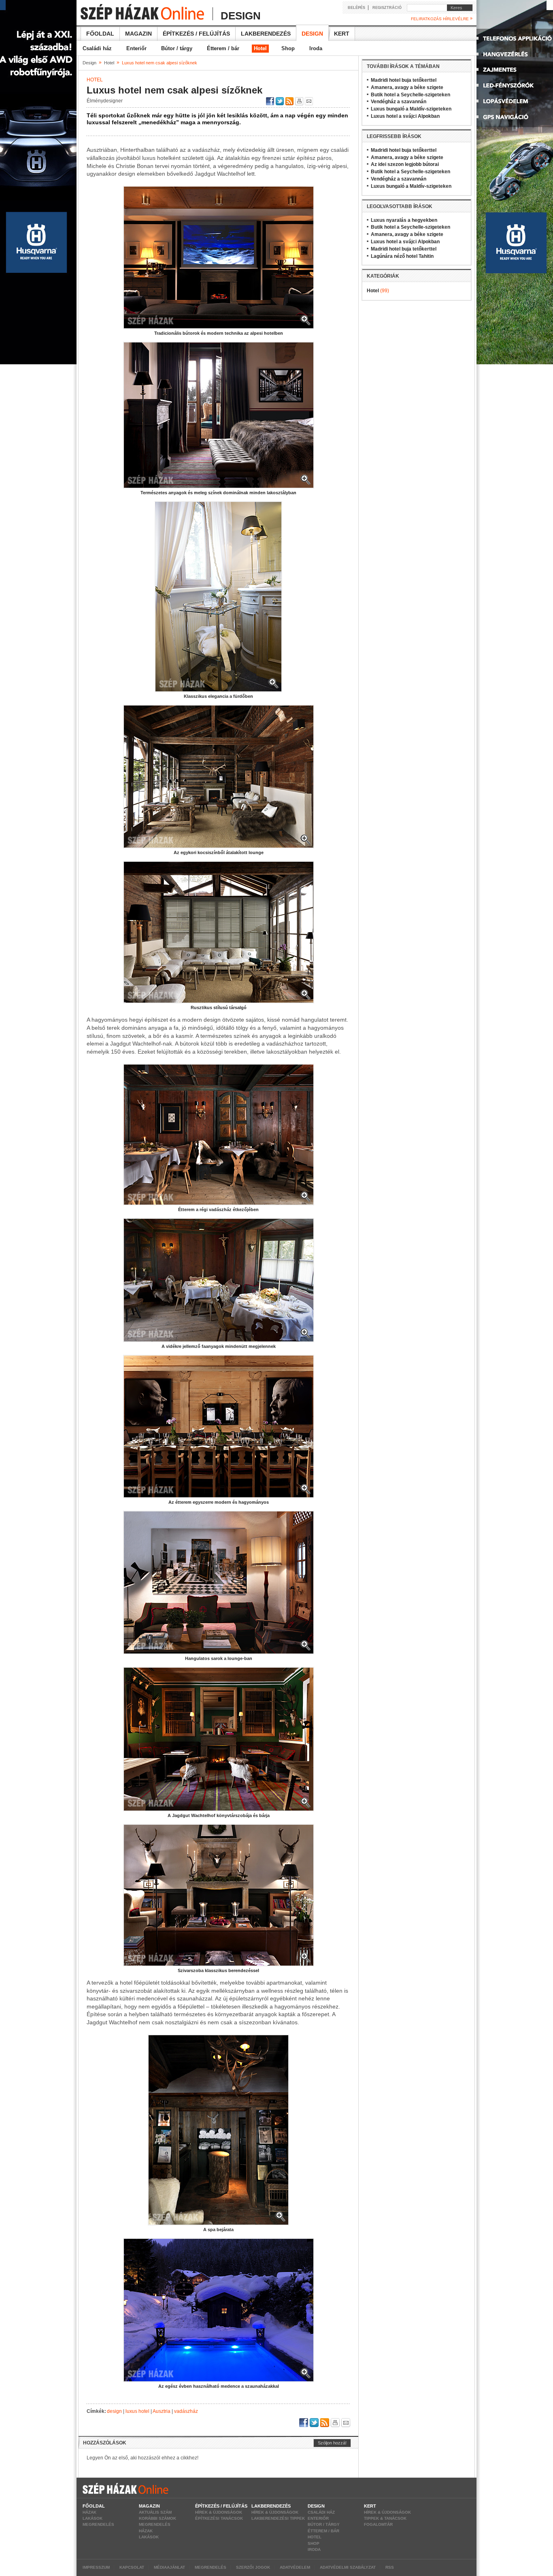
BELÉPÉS (356, 8)
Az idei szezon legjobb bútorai (405, 164)
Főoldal (100, 34)
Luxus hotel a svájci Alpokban (405, 116)
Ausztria (162, 2411)
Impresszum (96, 2567)
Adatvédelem (295, 2567)
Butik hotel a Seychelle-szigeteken (410, 95)
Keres (455, 8)
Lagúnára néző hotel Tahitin (402, 256)
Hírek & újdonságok (219, 2512)
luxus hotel (137, 2411)
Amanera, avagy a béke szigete (407, 87)
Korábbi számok (157, 2518)
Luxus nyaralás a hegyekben (404, 220)
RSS (390, 2567)
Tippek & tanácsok (385, 2518)
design (114, 2411)
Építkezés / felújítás (196, 34)
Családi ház (97, 48)
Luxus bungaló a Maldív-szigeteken (411, 109)
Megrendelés (98, 2524)
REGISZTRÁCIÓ (387, 8)
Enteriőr (136, 48)
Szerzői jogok (253, 2567)
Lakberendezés (266, 34)
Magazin (138, 34)
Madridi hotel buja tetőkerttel (404, 80)
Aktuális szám (155, 2512)
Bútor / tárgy (177, 48)
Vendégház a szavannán (399, 102)
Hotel (260, 48)
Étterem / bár (223, 48)
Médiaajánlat (169, 2567)
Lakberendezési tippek (278, 2518)
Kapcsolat (132, 2567)
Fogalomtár (378, 2524)
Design (312, 34)
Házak (89, 2512)
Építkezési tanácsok (219, 2518)
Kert (342, 34)
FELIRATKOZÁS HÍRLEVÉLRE (442, 19)
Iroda (316, 48)
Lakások (93, 2518)
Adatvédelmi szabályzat (348, 2567)
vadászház (186, 2411)
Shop (288, 48)
